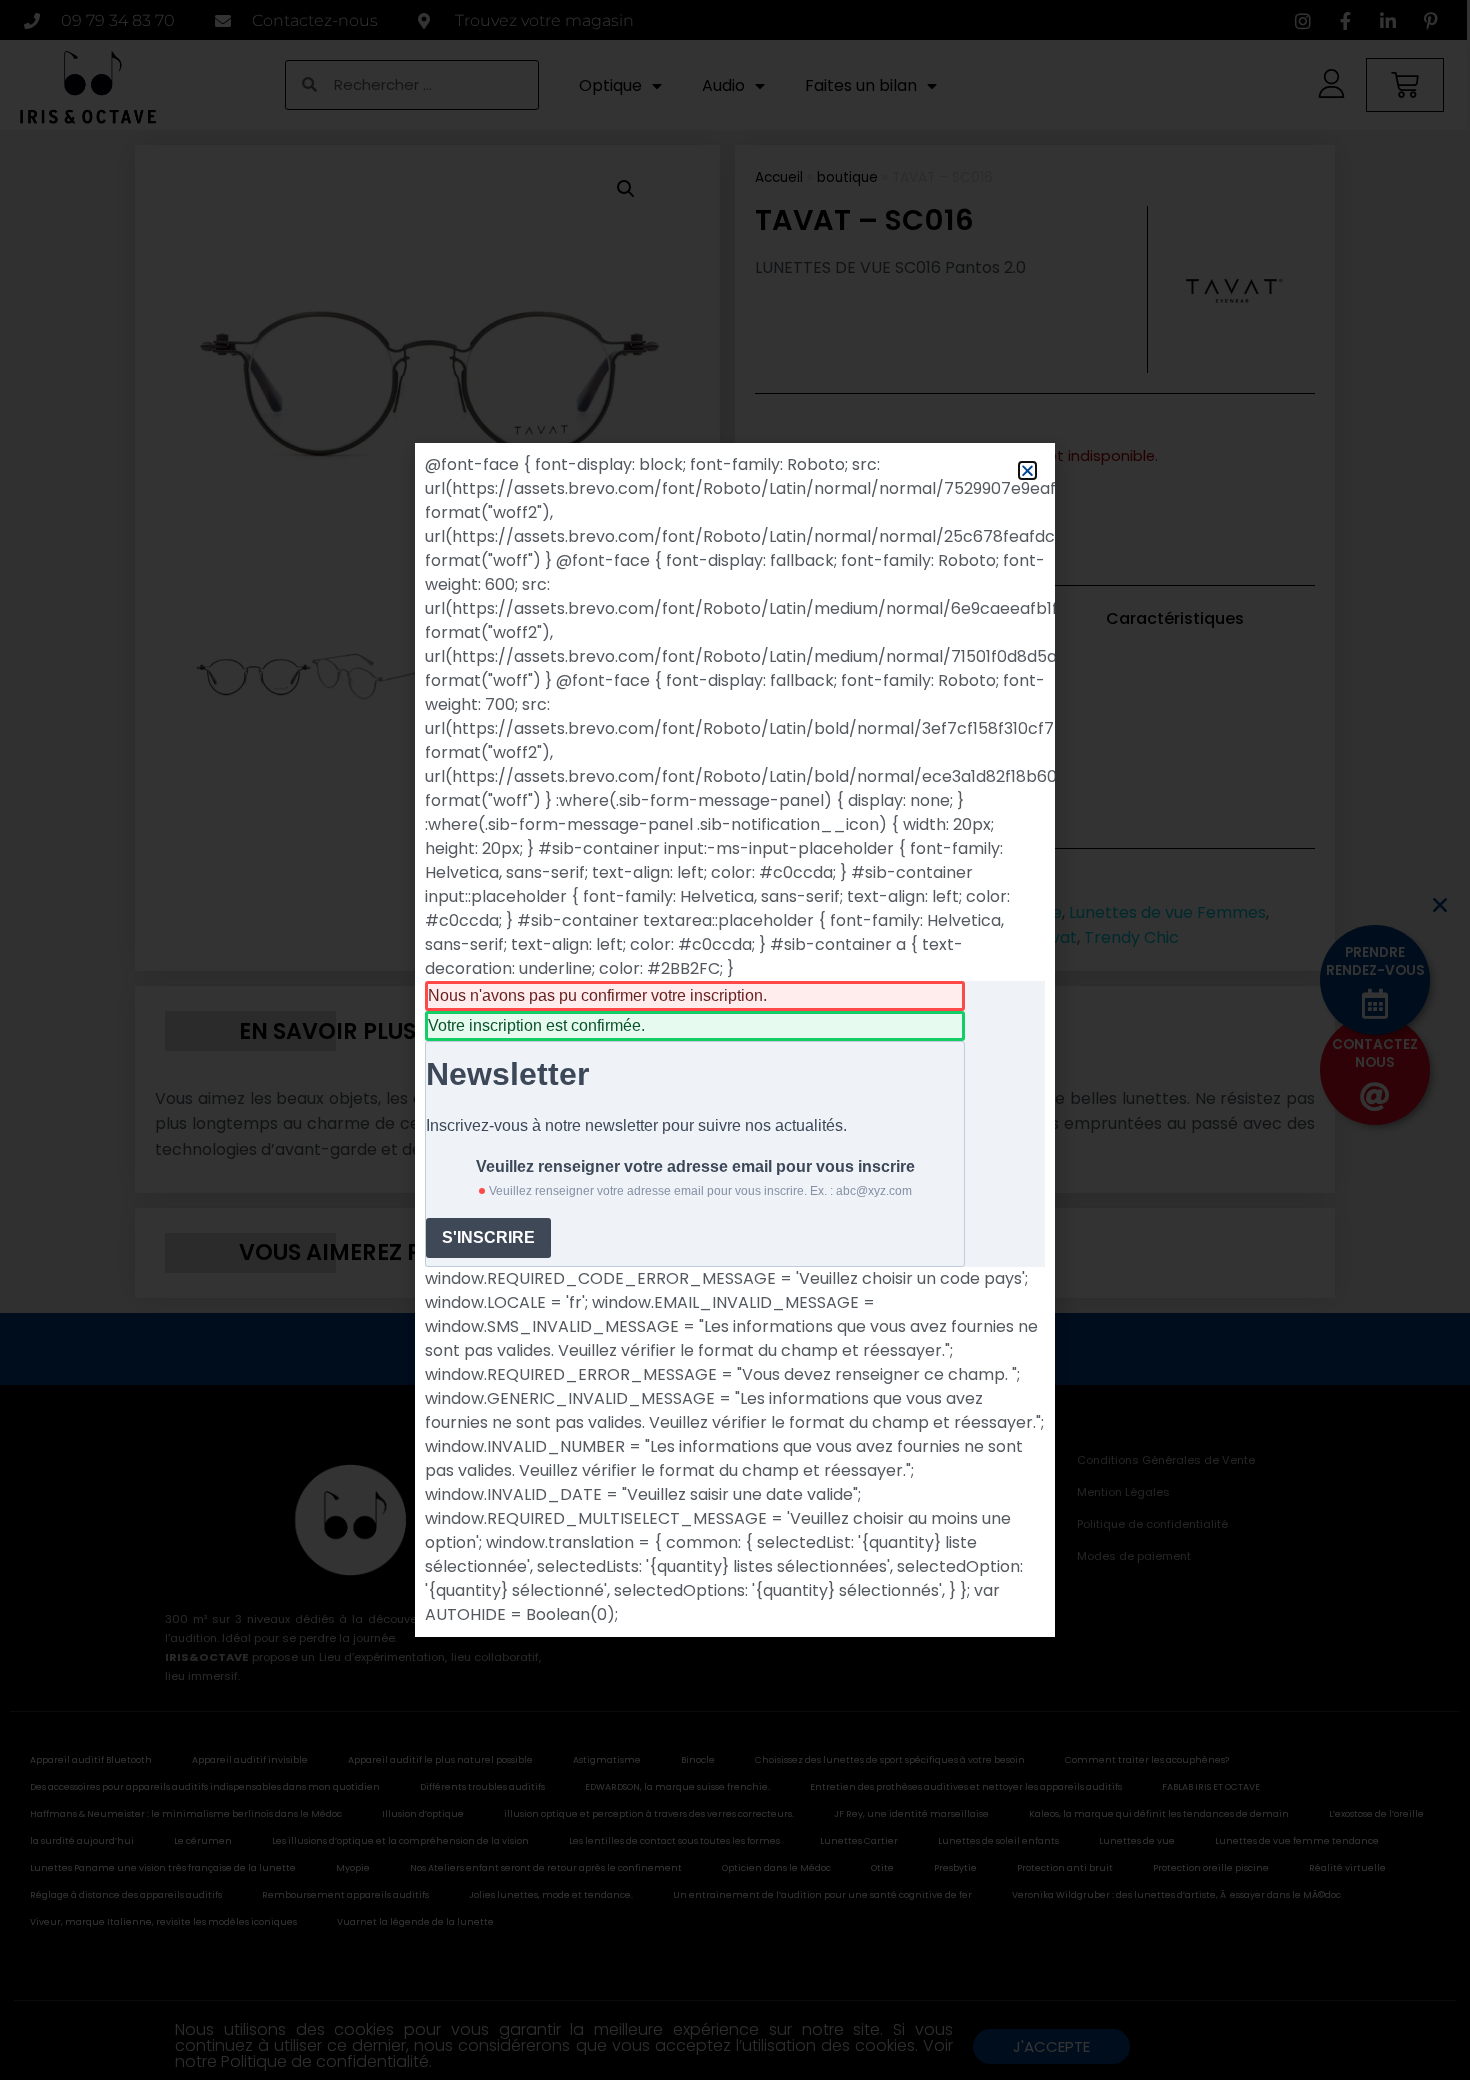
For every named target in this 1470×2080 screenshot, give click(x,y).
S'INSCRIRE (488, 1237)
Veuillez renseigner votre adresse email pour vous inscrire (695, 1167)
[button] (1027, 470)
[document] (735, 1040)
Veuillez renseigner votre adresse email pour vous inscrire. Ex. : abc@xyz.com (700, 1191)
